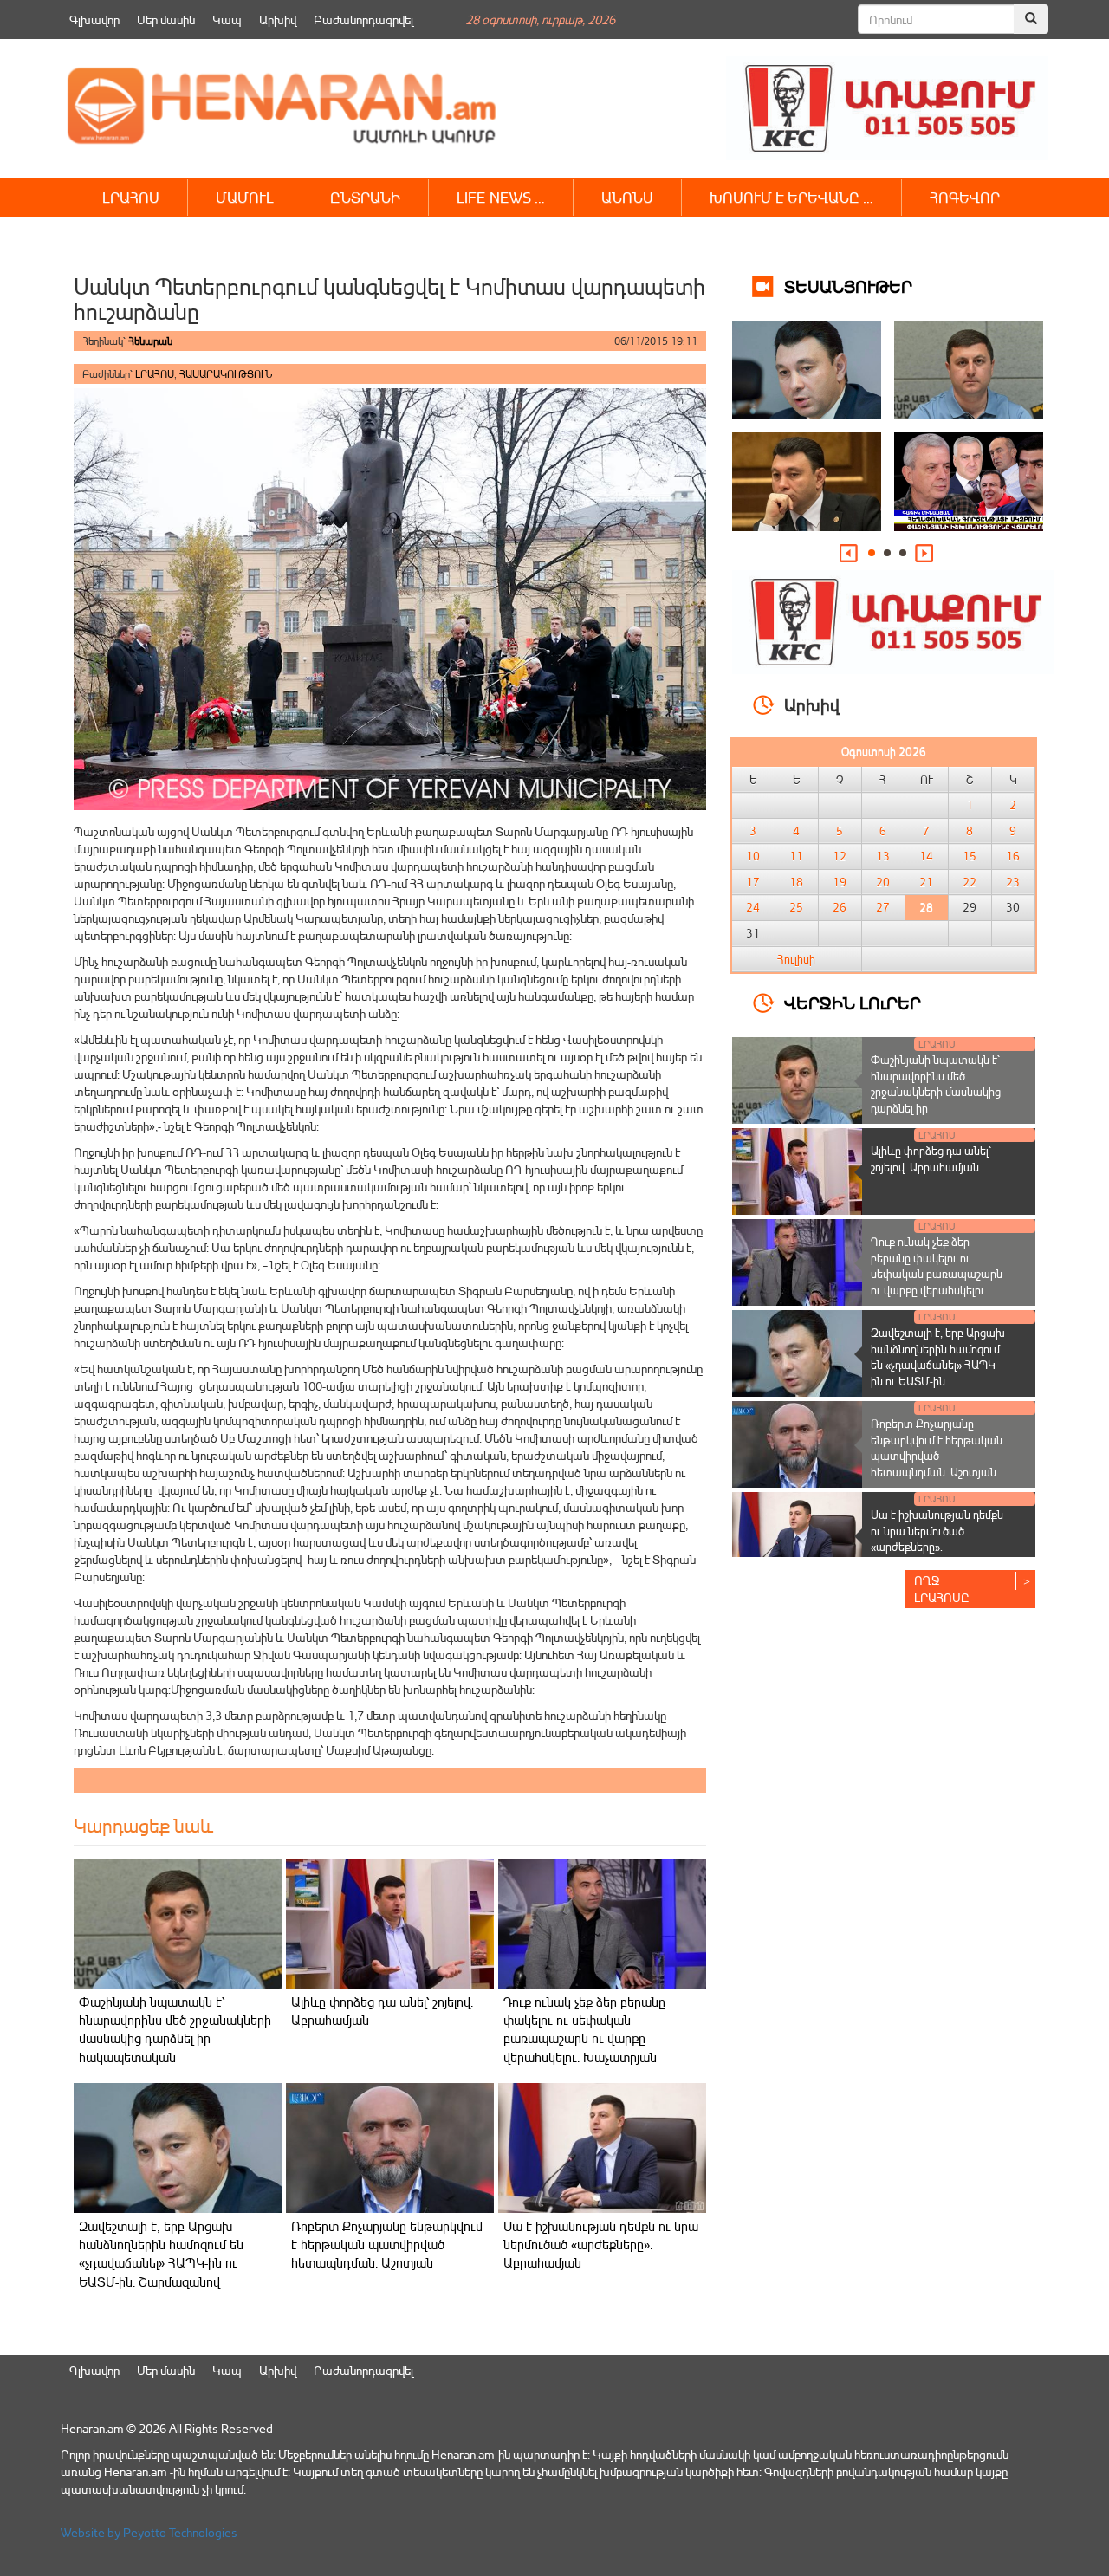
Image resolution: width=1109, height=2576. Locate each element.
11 (796, 856)
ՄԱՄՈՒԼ (245, 197)
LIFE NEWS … (501, 197)
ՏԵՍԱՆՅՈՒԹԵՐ (848, 286)
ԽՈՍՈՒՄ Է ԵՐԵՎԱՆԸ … (791, 197)
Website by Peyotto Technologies (149, 2532)
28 (926, 907)
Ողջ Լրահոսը (942, 1589)
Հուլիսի (796, 959)
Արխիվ (278, 19)
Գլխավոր (94, 19)
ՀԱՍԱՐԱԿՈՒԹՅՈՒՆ (226, 374)
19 (840, 882)
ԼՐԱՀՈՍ (131, 197)
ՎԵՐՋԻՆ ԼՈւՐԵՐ (853, 1002)
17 (753, 882)
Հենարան (150, 341)
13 (883, 856)
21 (926, 882)
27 (883, 907)
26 (840, 907)
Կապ (227, 19)
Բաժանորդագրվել (363, 19)
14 (926, 856)
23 (1013, 882)
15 (970, 856)
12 (840, 856)
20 (883, 882)
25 (796, 907)
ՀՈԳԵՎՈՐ (965, 197)
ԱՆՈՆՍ (627, 197)
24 (753, 907)
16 (1013, 856)
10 (753, 856)
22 (970, 882)
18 (796, 882)
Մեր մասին (166, 19)
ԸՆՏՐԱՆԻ (365, 197)
